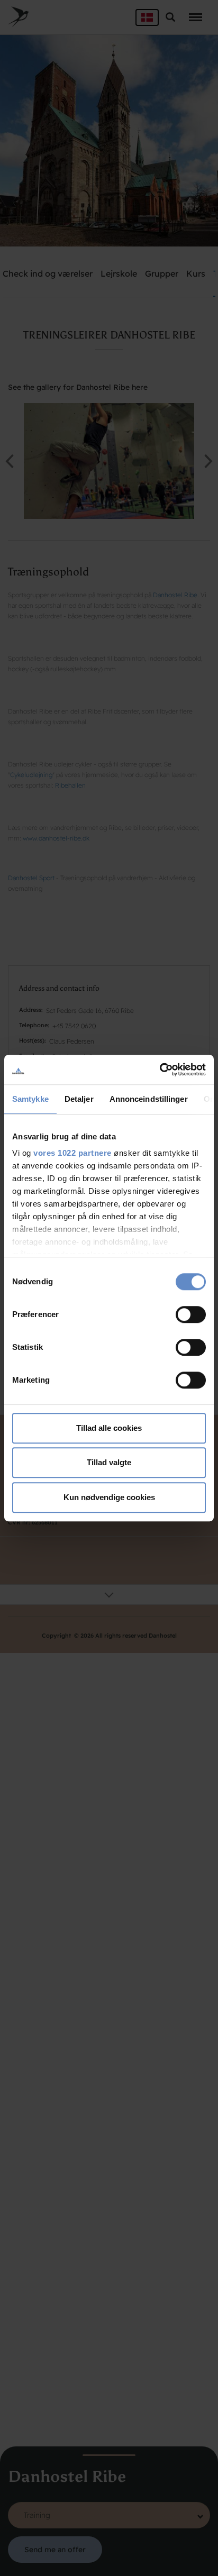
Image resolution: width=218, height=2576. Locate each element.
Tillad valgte (109, 1462)
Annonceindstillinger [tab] (149, 1099)
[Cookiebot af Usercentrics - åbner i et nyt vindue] (160, 1070)
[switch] (191, 1314)
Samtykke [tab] (30, 1099)
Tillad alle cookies (109, 1428)
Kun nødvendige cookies (109, 1497)
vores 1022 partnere (72, 1153)
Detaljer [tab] (79, 1099)
